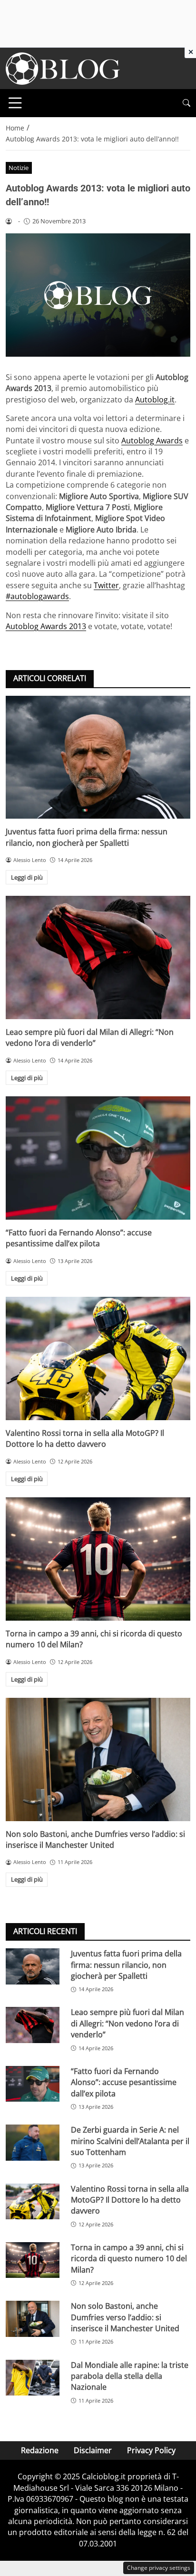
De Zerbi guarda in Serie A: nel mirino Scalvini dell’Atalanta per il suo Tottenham (130, 2141)
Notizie (19, 168)
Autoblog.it (155, 400)
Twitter (106, 585)
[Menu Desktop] (15, 103)
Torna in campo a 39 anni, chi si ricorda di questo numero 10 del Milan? (129, 2259)
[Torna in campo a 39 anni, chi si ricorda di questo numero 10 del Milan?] (98, 1559)
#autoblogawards (37, 596)
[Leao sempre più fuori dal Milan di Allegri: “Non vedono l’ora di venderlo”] (98, 957)
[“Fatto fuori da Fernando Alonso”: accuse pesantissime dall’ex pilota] (98, 1158)
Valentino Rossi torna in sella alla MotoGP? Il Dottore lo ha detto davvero (85, 1438)
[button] (186, 103)
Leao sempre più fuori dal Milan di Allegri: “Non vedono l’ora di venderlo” (90, 1037)
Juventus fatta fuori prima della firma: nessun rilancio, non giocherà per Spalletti (87, 837)
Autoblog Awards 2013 (46, 626)
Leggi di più (27, 877)
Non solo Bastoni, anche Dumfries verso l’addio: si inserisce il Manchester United (95, 1839)
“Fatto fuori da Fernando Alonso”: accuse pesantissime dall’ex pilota (79, 1238)
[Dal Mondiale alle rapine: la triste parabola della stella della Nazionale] (33, 2378)
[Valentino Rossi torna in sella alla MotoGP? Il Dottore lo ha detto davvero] (98, 1358)
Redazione (40, 2450)
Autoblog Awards (152, 441)
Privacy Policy (151, 2450)
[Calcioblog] (63, 68)
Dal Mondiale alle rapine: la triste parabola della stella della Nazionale (130, 2376)
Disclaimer (93, 2450)
